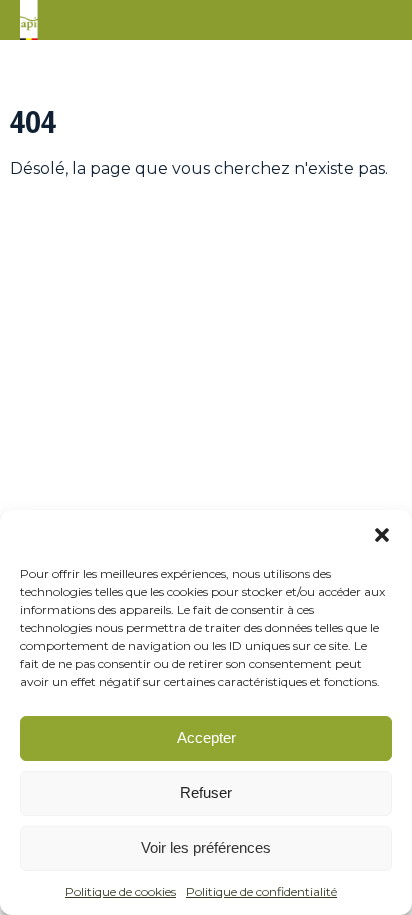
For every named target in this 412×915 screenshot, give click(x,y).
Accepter (206, 737)
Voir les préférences (206, 847)
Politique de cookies (120, 891)
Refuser (206, 792)
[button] (382, 535)
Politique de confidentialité (261, 891)
